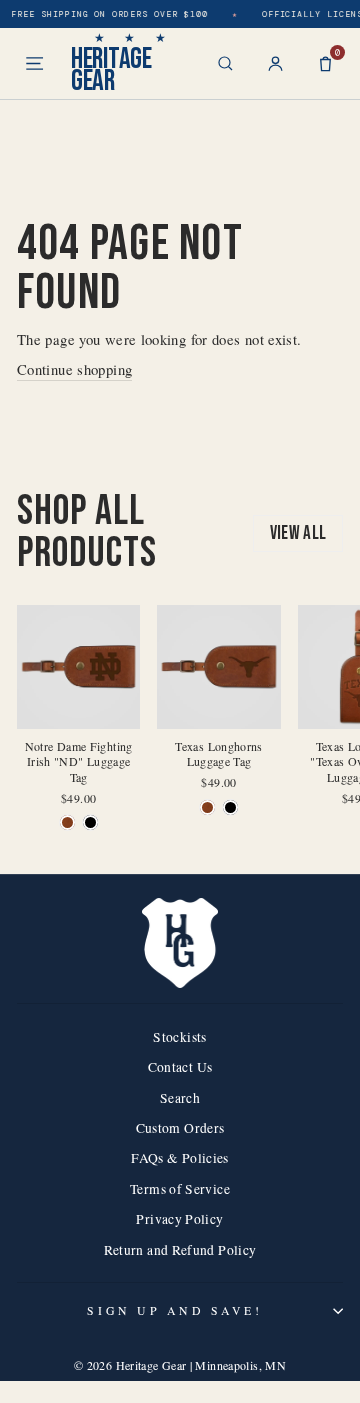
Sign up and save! (174, 1310)
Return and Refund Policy (180, 1250)
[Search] (225, 63)
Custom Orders (180, 1128)
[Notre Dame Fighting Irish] (67, 822)
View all (298, 533)
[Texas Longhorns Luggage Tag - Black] (230, 807)
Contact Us (180, 1067)
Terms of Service (180, 1189)
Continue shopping (74, 369)
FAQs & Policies (180, 1158)
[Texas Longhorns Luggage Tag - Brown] (207, 807)
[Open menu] (34, 63)
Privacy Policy (179, 1219)
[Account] (275, 63)
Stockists (179, 1037)
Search (180, 1098)
